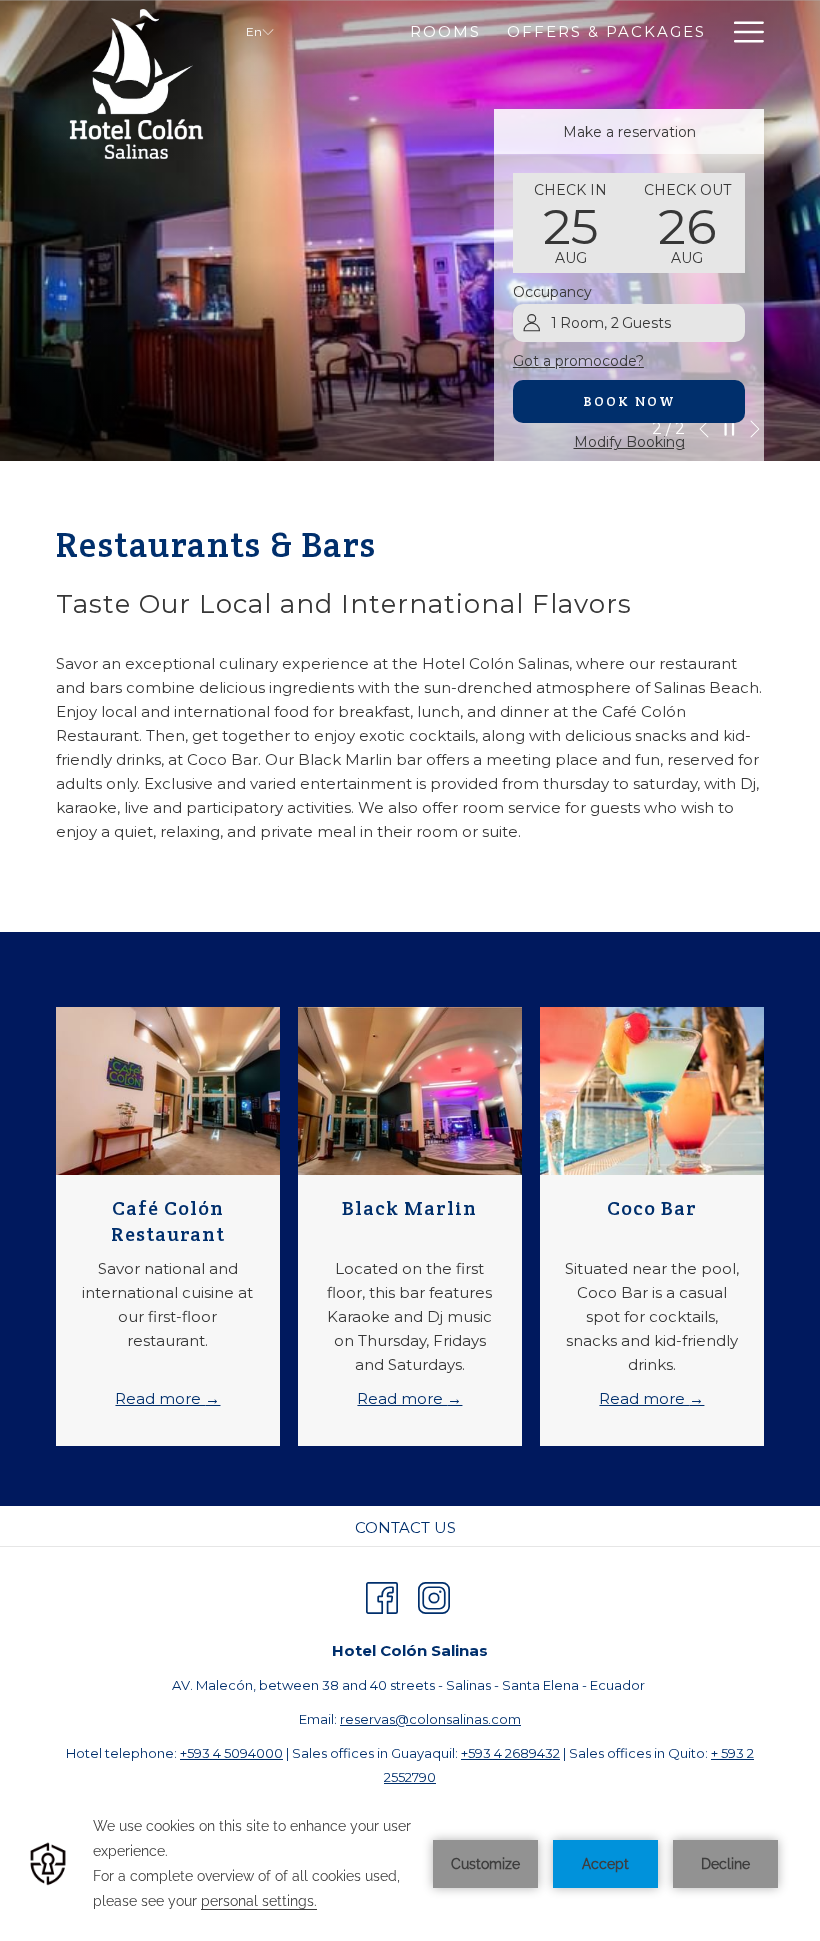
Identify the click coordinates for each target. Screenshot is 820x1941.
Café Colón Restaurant (168, 1221)
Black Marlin (409, 1208)
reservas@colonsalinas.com (430, 1719)
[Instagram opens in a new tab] (434, 1595)
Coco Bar (652, 1208)
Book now (629, 401)
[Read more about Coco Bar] (652, 1091)
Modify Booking (629, 442)
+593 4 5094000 (231, 1753)
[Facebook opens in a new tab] (382, 1595)
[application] (410, 1864)
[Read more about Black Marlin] (410, 1091)
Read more (160, 1398)
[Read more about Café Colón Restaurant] (168, 1091)
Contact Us (405, 1527)
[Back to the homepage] (136, 85)
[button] (571, 223)
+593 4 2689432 (510, 1753)
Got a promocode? (578, 361)
